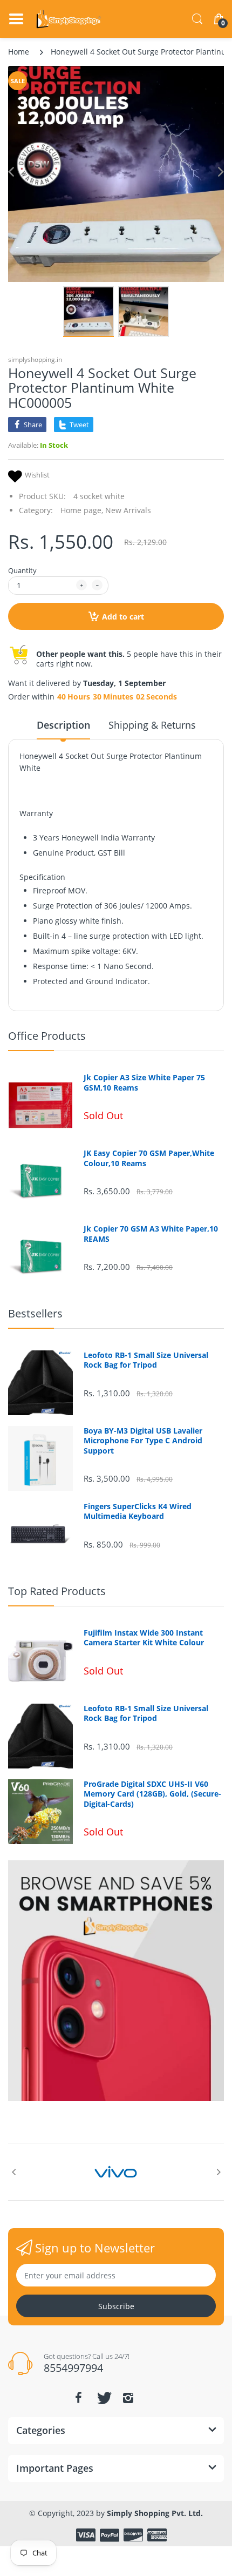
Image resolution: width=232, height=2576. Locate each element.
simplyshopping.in (35, 359)
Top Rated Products (57, 1591)
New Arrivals (128, 510)
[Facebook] (78, 2398)
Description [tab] (63, 725)
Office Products (47, 1036)
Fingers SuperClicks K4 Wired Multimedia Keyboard (138, 1511)
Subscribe (116, 2306)
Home (19, 52)
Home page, (82, 510)
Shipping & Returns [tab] (152, 725)
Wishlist (37, 475)
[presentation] (13, 2172)
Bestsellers (35, 1313)
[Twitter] (103, 2398)
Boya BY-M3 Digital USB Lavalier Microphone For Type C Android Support (143, 1441)
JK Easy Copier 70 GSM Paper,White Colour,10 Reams (149, 1158)
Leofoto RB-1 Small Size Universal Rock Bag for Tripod (146, 1360)
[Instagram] (128, 2398)
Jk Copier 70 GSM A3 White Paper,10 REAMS (151, 1234)
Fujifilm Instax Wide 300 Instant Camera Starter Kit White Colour (144, 1638)
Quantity (22, 570)
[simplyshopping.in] (69, 19)
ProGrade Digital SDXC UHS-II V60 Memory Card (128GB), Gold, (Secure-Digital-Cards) (152, 1794)
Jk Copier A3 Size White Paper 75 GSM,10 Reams (144, 1082)
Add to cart (123, 617)
